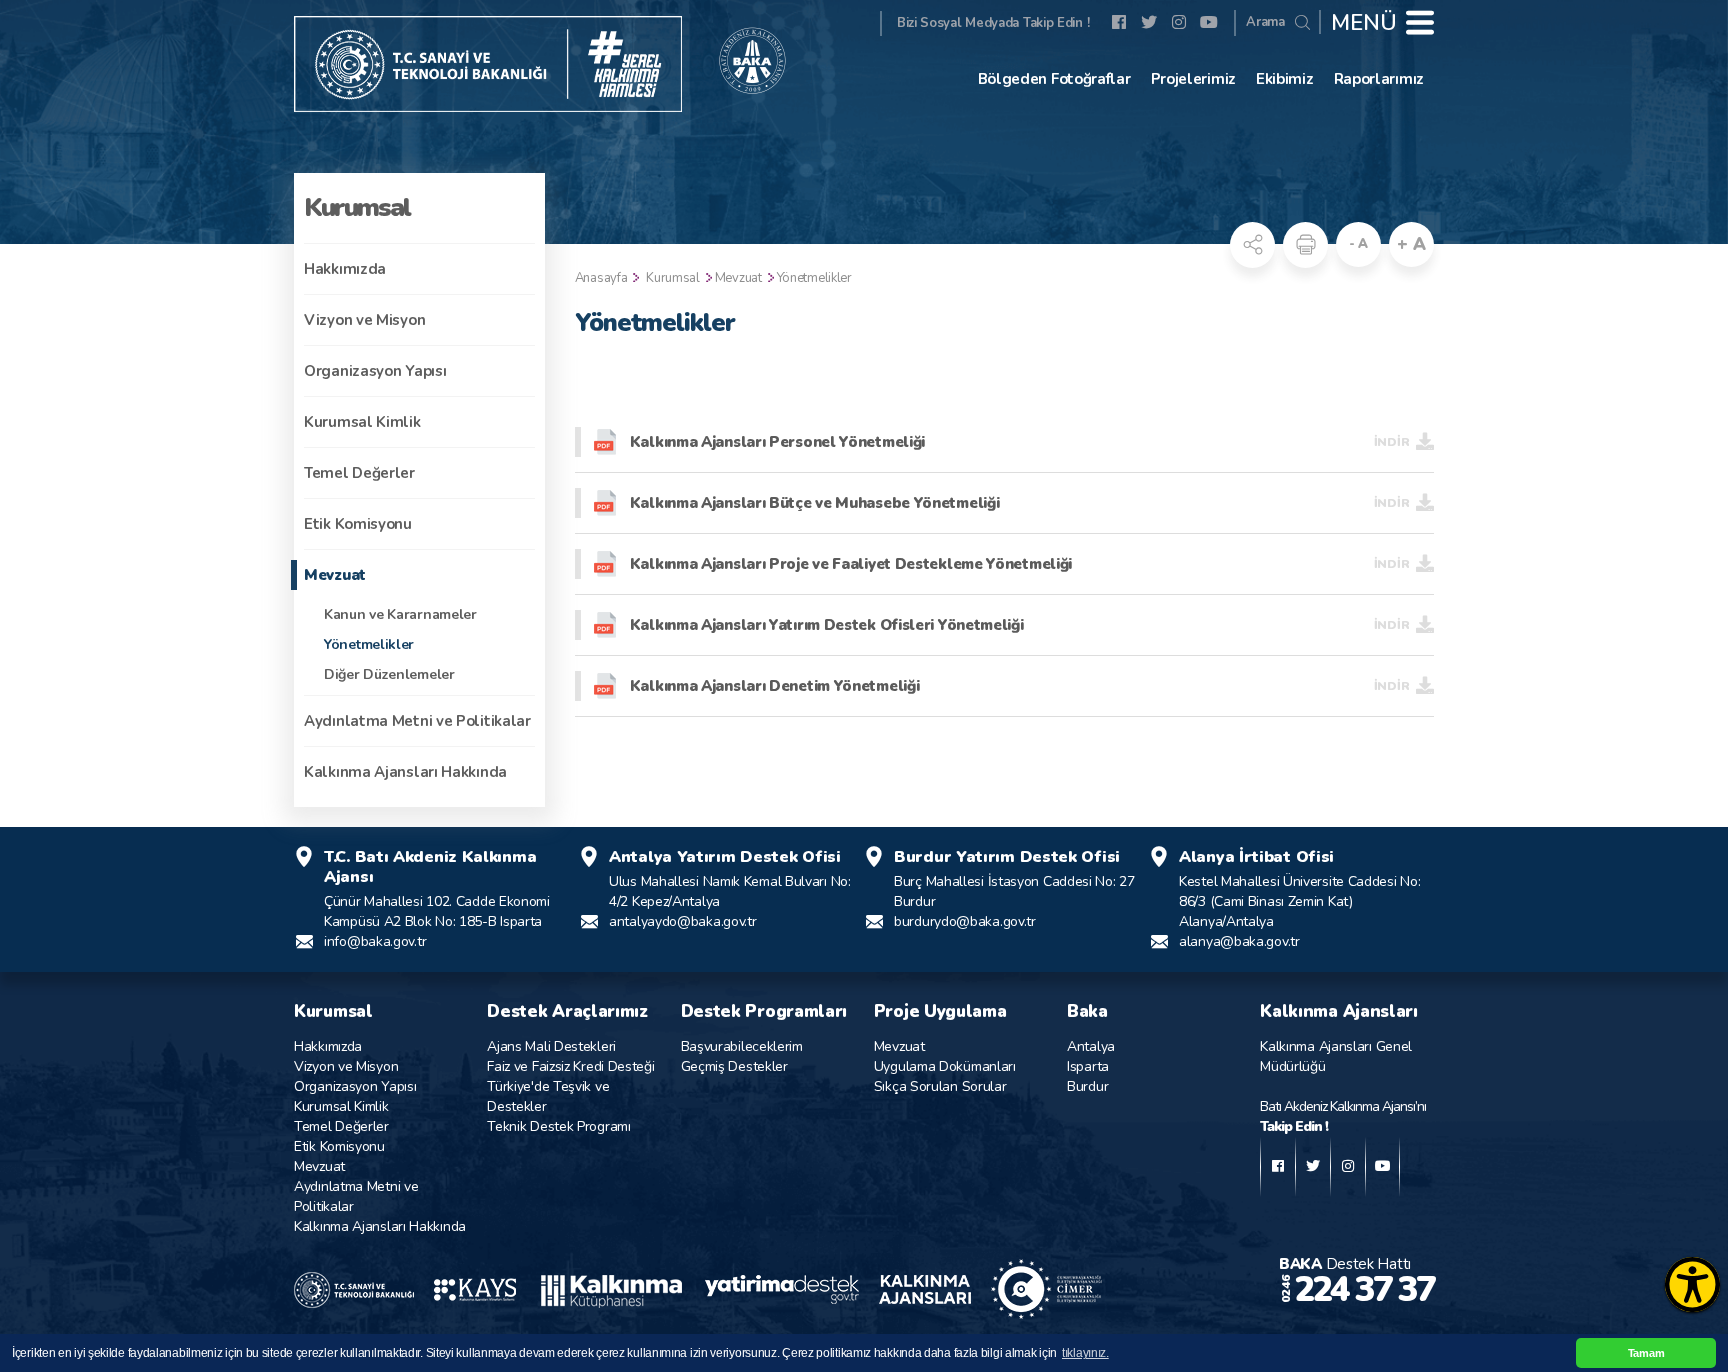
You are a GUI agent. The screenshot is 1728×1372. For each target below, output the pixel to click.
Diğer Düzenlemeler (389, 674)
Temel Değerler (359, 473)
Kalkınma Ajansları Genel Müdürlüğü (1336, 1056)
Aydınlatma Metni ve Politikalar (417, 721)
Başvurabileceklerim (742, 1046)
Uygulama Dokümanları (945, 1066)
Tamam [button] (1646, 1353)
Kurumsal (673, 278)
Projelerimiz (1193, 79)
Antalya (1091, 1046)
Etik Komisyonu (358, 524)
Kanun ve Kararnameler (400, 614)
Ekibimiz (1285, 79)
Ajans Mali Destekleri (551, 1046)
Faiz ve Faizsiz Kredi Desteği (570, 1066)
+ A (1411, 244)
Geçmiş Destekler (734, 1066)
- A (1358, 244)
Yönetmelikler (369, 644)
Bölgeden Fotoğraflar (1054, 79)
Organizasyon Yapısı (375, 371)
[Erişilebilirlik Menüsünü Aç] (1692, 1284)
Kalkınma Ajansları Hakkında (405, 772)
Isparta (1088, 1066)
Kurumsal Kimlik (362, 422)
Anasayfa (601, 278)
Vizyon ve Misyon (364, 320)
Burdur (1087, 1086)
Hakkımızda (345, 269)
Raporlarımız (1379, 79)
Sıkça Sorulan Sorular (940, 1086)
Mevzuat (335, 575)
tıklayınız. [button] (1085, 1353)
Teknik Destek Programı (558, 1126)
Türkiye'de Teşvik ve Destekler (548, 1096)
